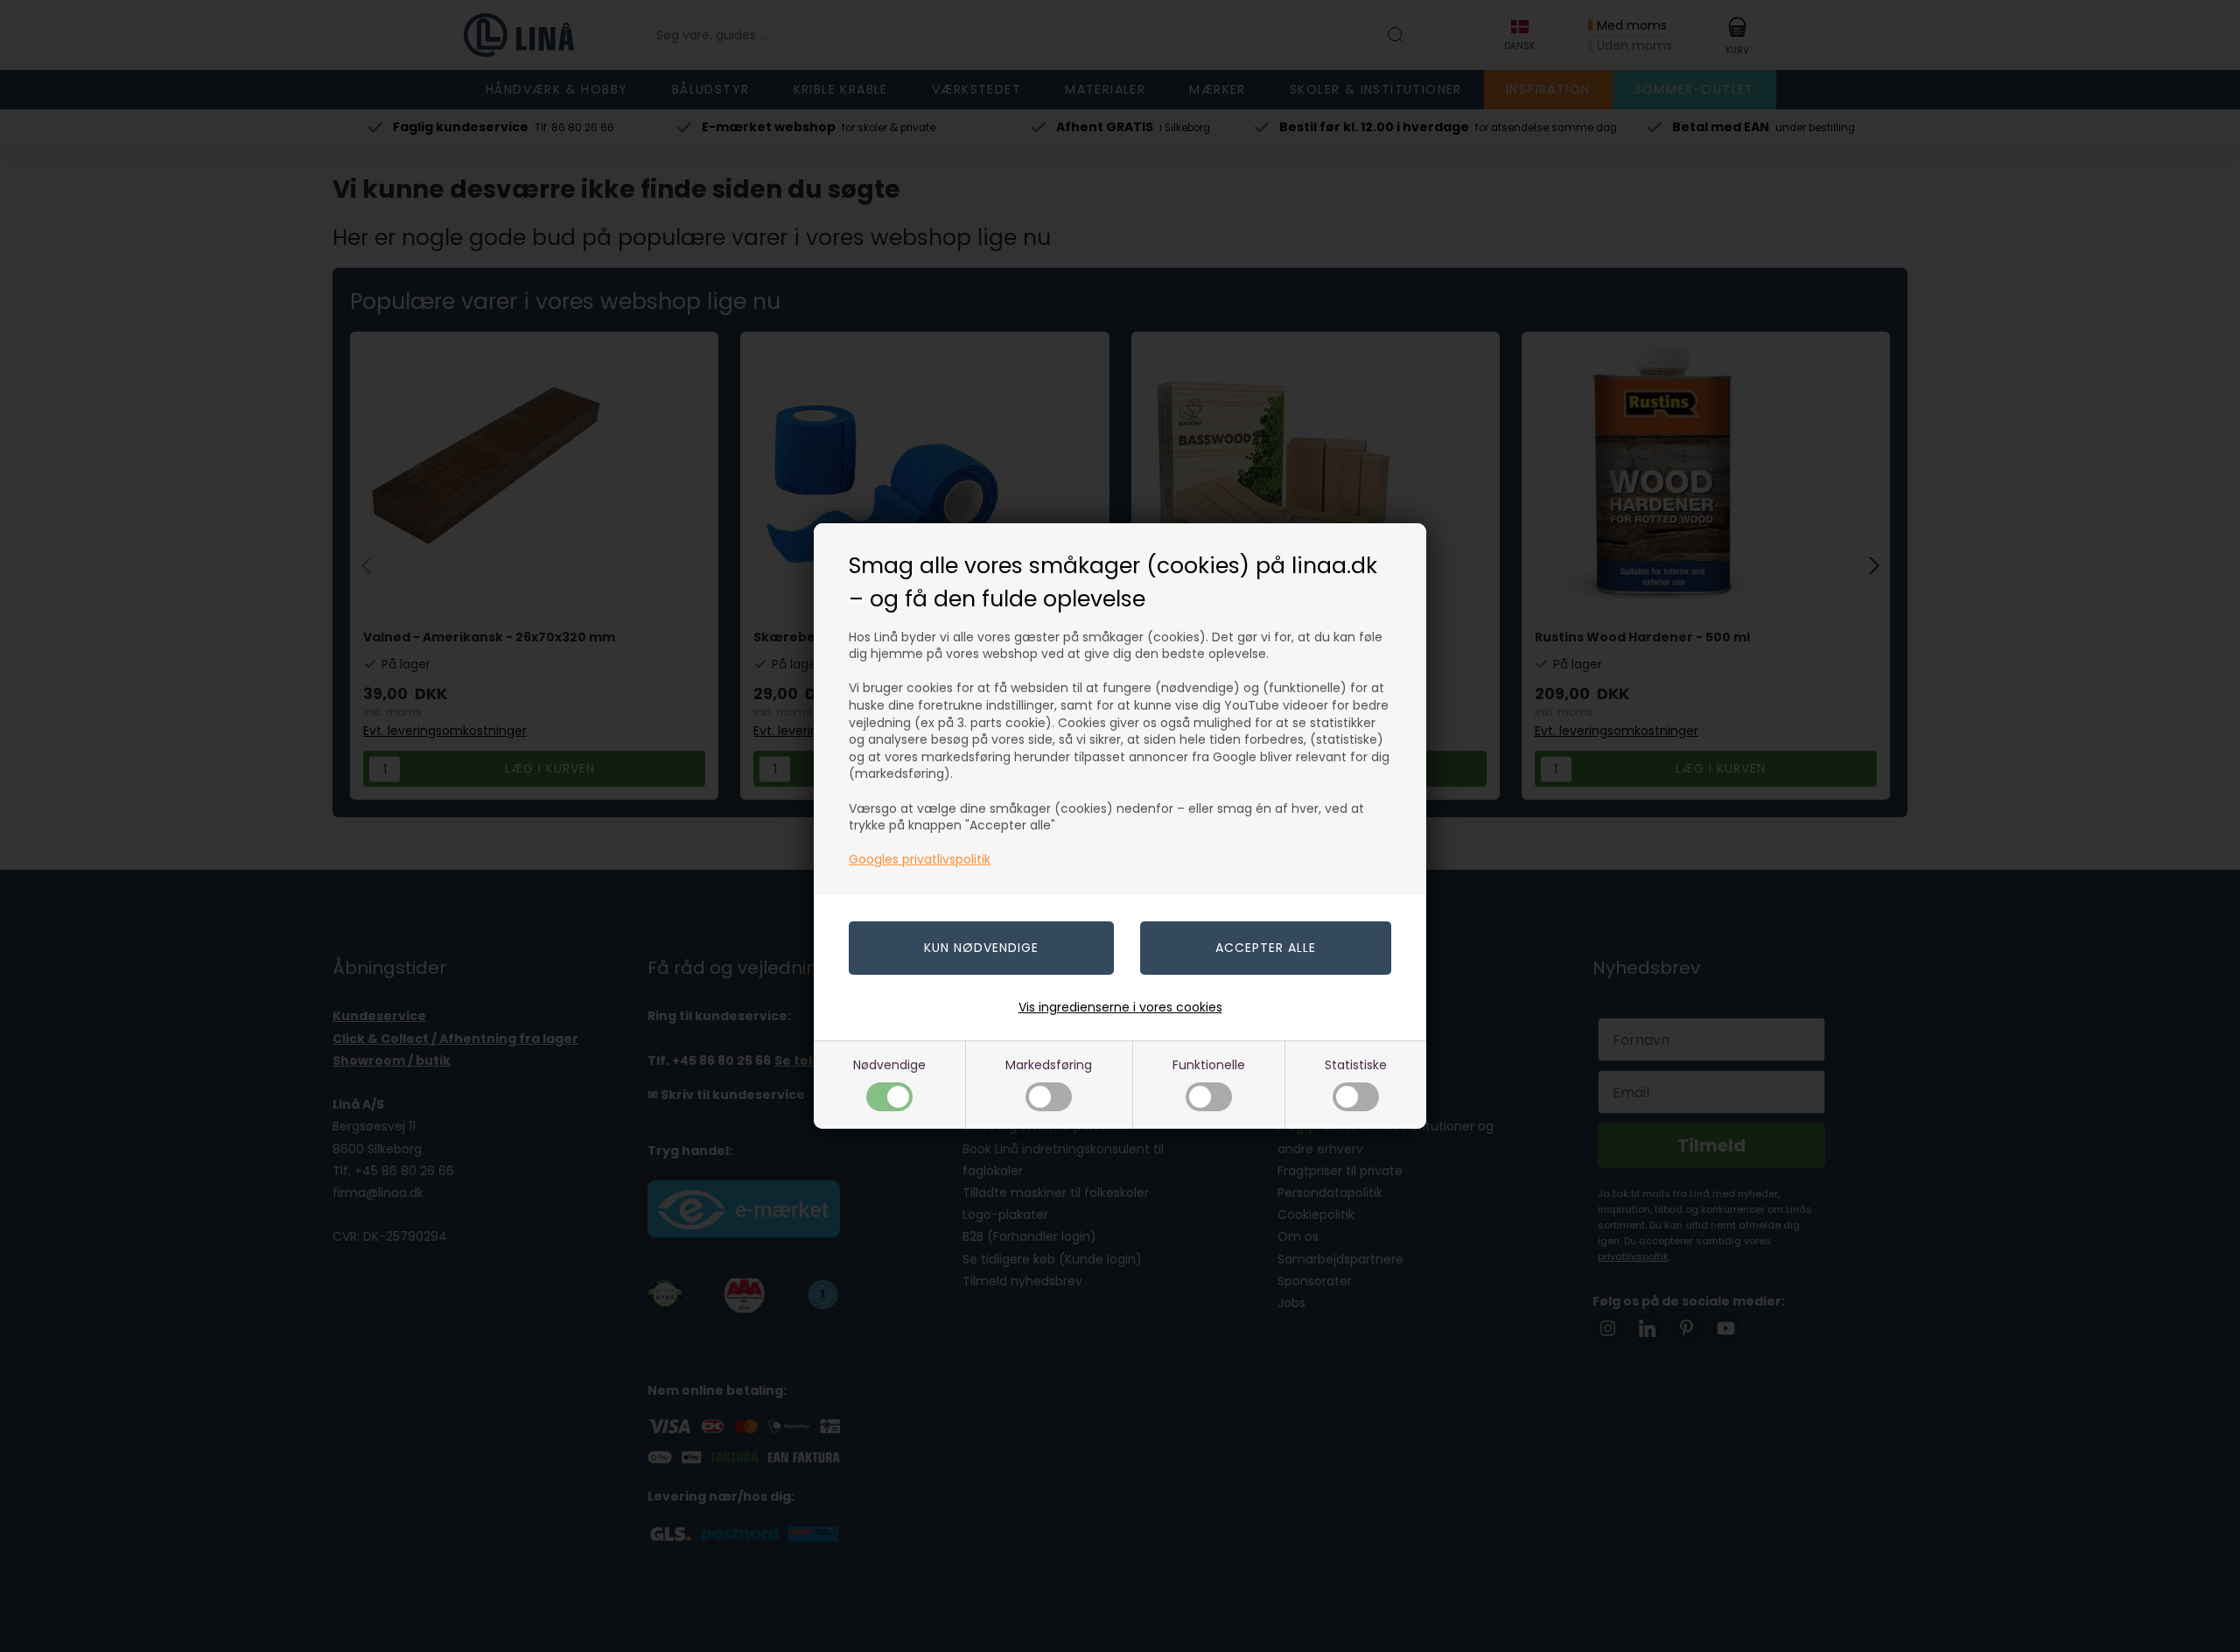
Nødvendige (889, 1065)
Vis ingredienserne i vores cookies (1120, 1007)
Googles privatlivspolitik (920, 859)
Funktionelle (1209, 1065)
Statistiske (1356, 1065)
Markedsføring (1049, 1065)
